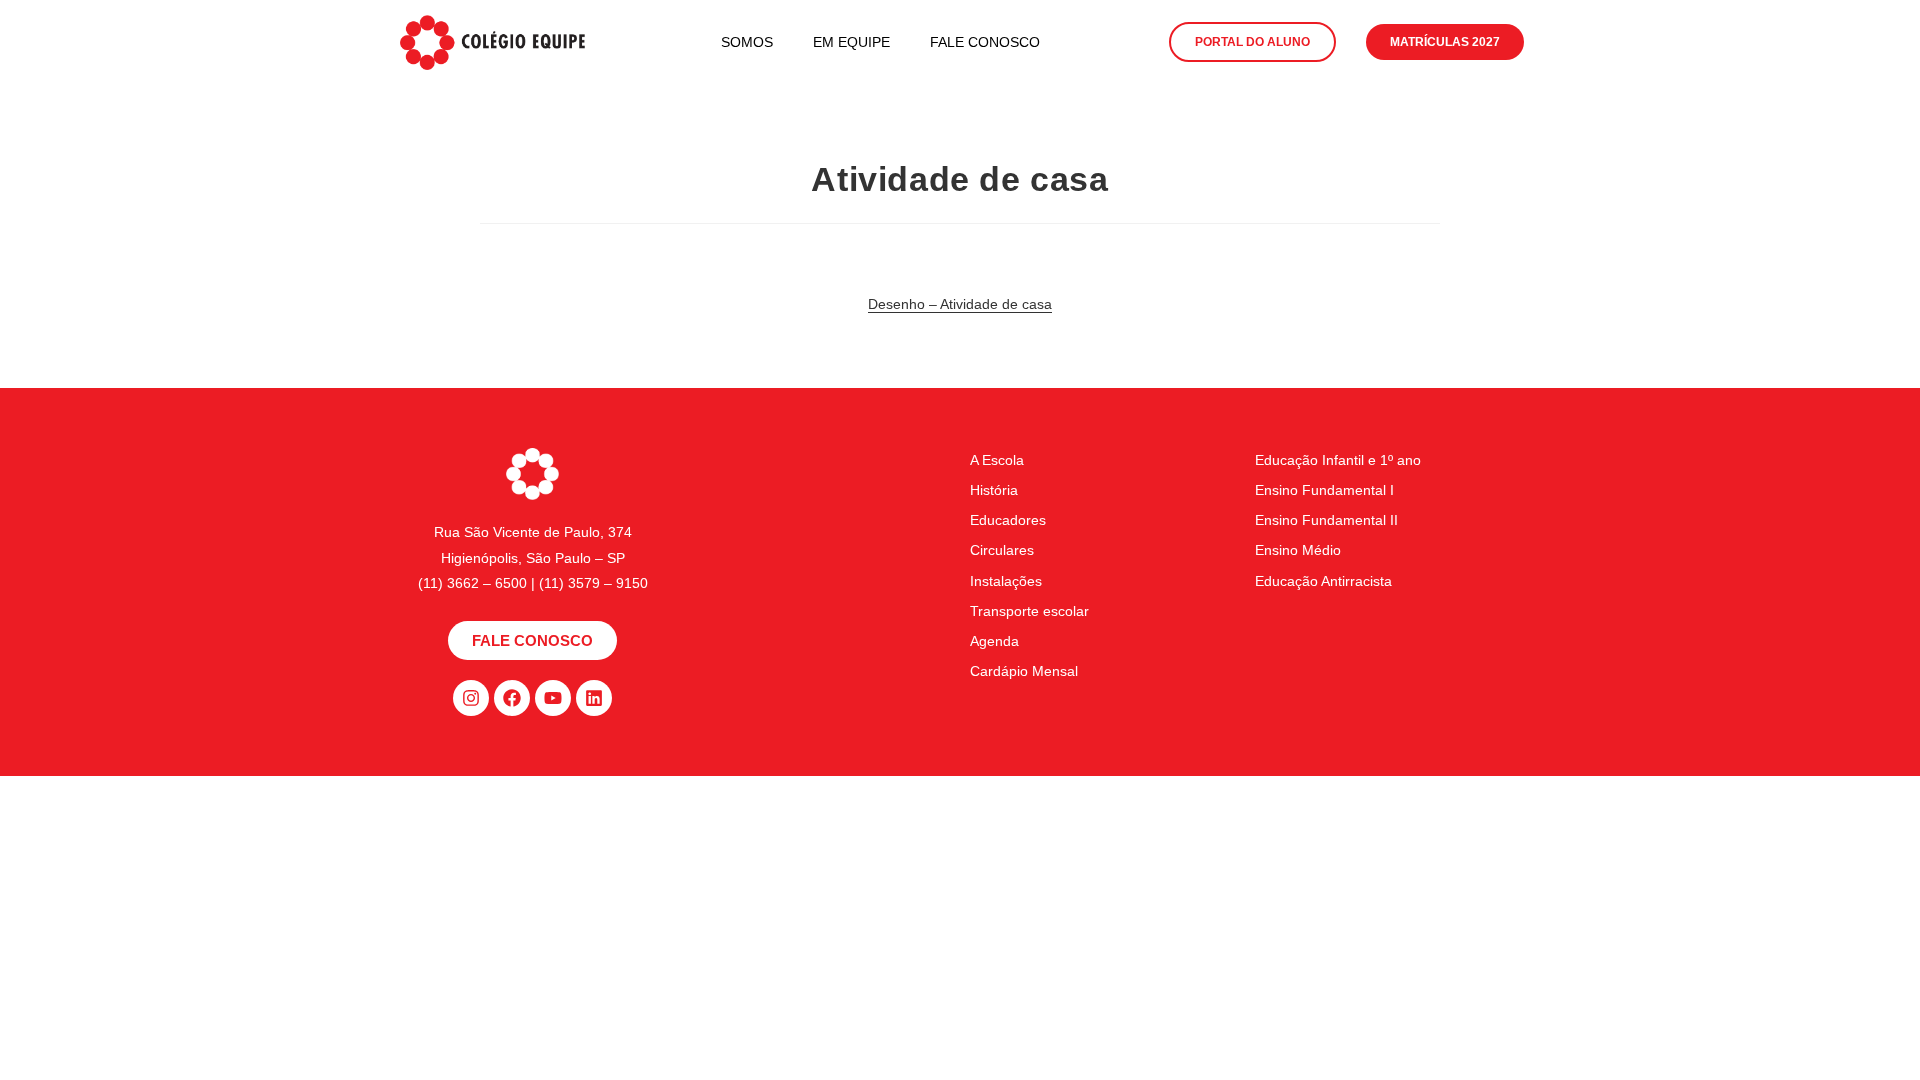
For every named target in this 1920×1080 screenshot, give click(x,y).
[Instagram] (471, 698)
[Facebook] (512, 698)
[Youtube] (553, 698)
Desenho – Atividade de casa (960, 304)
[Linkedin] (594, 698)
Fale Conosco (985, 42)
